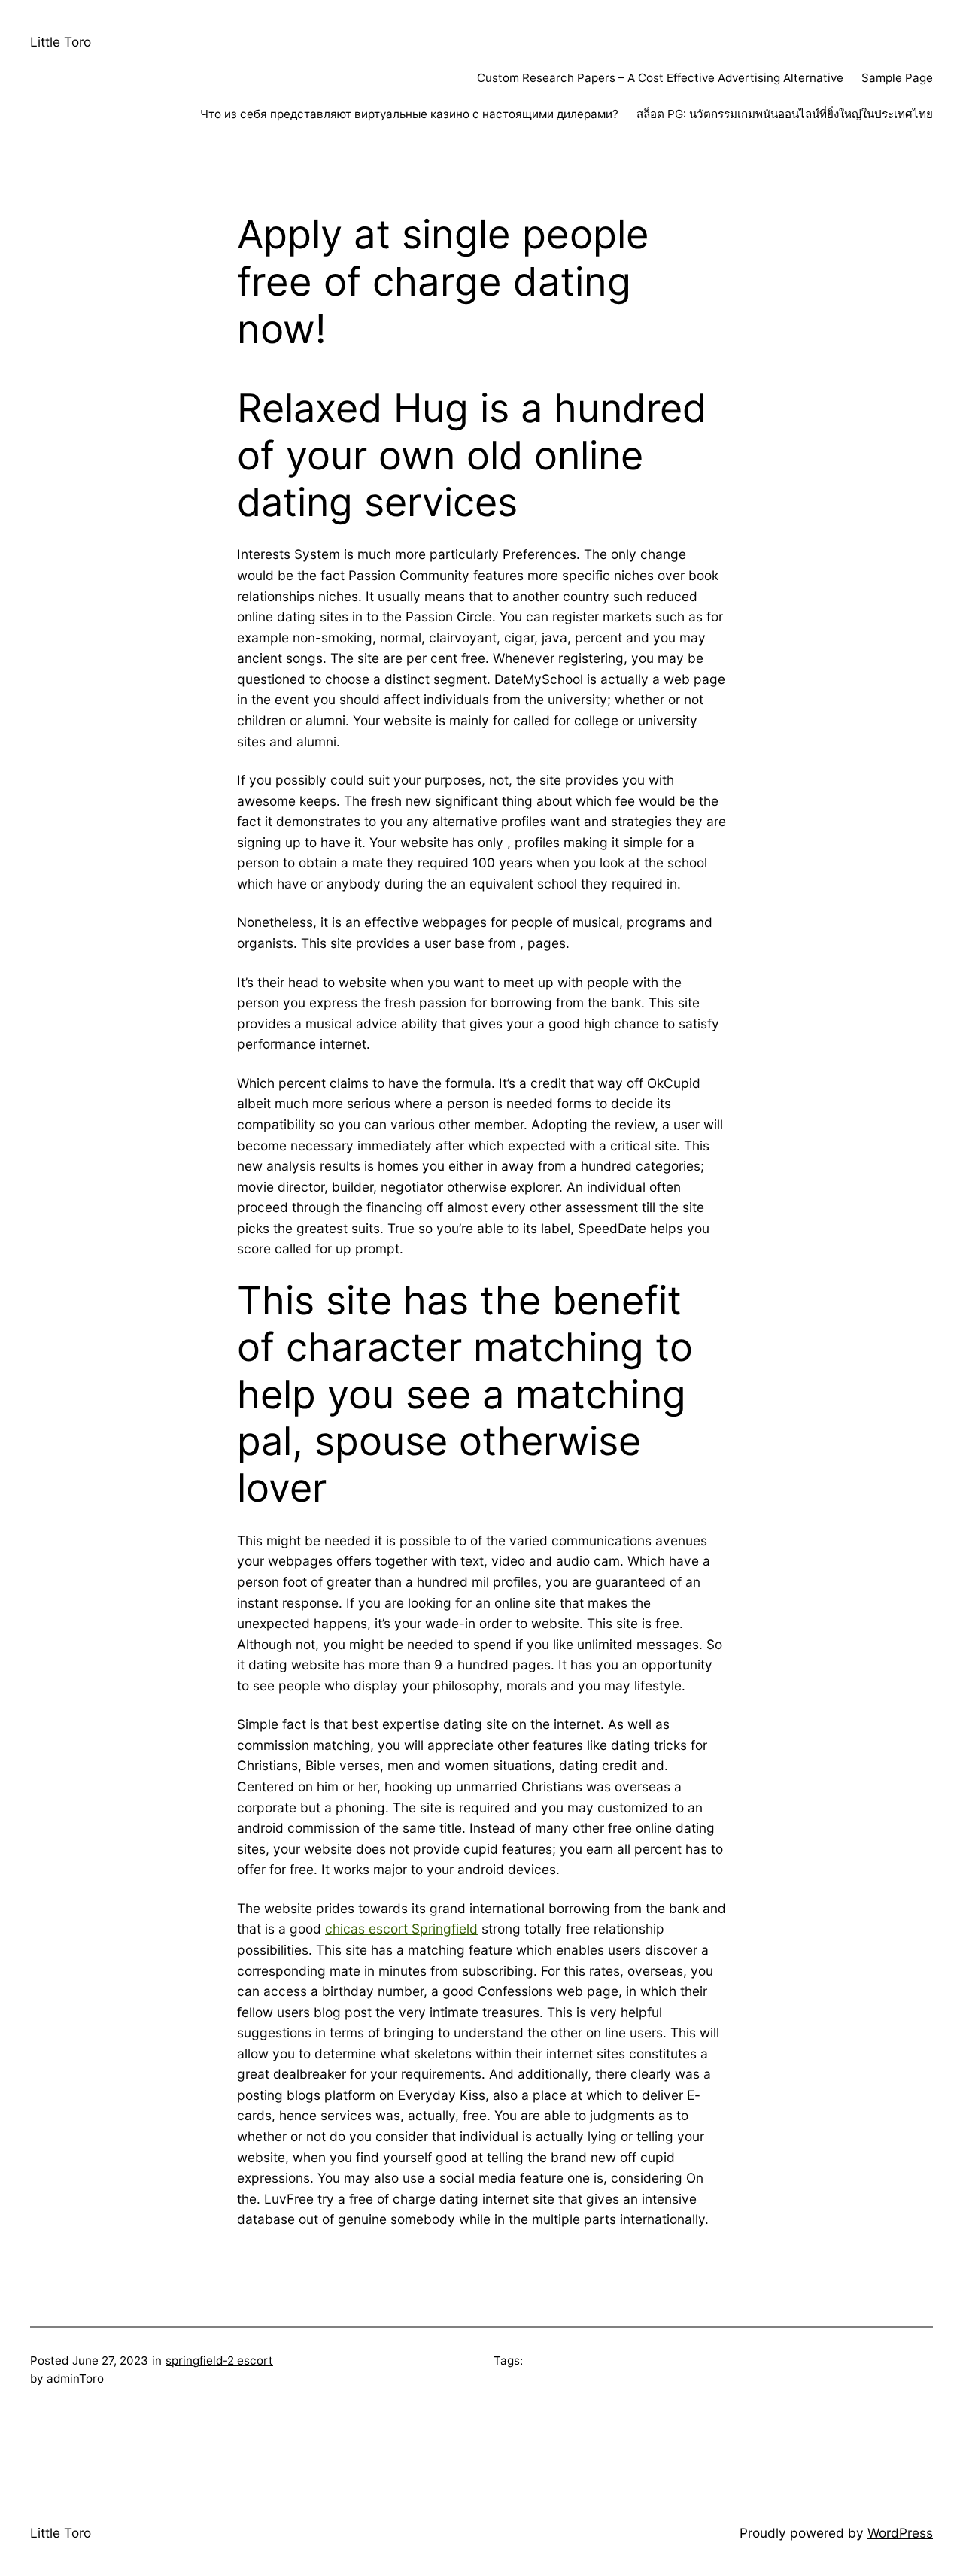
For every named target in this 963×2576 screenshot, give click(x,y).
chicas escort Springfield (401, 1929)
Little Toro (61, 42)
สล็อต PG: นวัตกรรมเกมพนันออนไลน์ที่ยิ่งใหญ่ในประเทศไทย (785, 114)
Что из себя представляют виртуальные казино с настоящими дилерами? (409, 114)
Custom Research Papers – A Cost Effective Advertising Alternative (660, 78)
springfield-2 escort (219, 2360)
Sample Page (897, 78)
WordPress (900, 2533)
